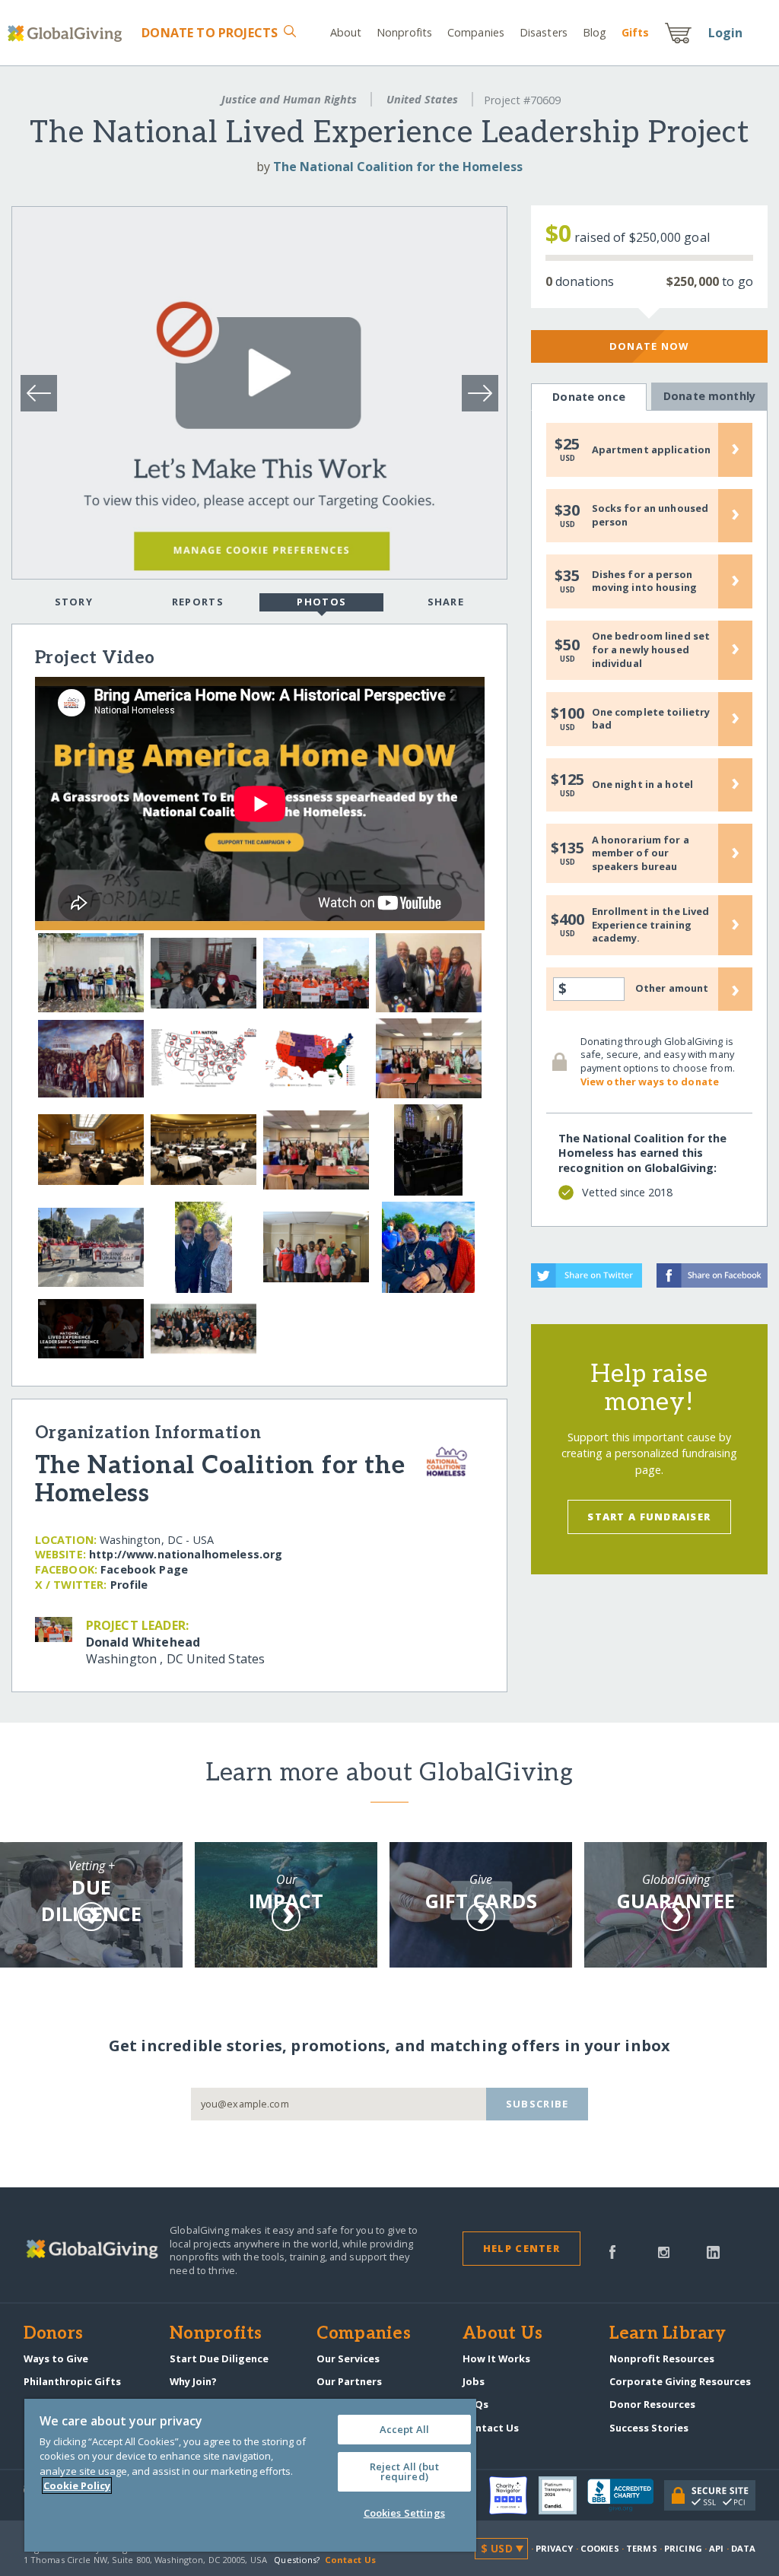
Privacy (555, 2548)
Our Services (348, 2358)
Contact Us (491, 2428)
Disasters (544, 32)
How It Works (496, 2358)
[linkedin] (713, 2250)
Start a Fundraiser (649, 1517)
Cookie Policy (77, 2485)
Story (74, 602)
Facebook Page (144, 1569)
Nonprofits (404, 32)
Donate (210, 33)
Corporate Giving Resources (680, 2381)
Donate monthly (709, 396)
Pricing (683, 2548)
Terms (642, 2548)
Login (726, 33)
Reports (198, 602)
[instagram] (664, 2250)
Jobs (474, 2381)
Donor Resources (652, 2404)
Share (446, 602)
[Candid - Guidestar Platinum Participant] (563, 2495)
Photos (321, 602)
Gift (635, 32)
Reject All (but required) (404, 2471)
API (716, 2548)
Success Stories (649, 2428)
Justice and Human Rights (289, 99)
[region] (250, 2475)
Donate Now (649, 346)
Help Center (521, 2248)
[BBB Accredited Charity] (626, 2495)
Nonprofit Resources (662, 2358)
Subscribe (537, 2104)
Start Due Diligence (219, 2358)
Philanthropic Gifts (72, 2381)
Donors (53, 2334)
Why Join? (193, 2381)
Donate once (589, 397)
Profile (129, 1585)
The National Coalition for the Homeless (398, 167)
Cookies (600, 2548)
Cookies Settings (404, 2513)
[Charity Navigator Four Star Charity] (514, 2495)
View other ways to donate (650, 1082)
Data (743, 2548)
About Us (502, 2334)
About (346, 32)
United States (422, 99)
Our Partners (349, 2381)
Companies (476, 32)
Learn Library (668, 2334)
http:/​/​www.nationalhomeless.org (186, 1554)
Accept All (404, 2429)
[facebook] (612, 2250)
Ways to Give (56, 2358)
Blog (595, 32)
